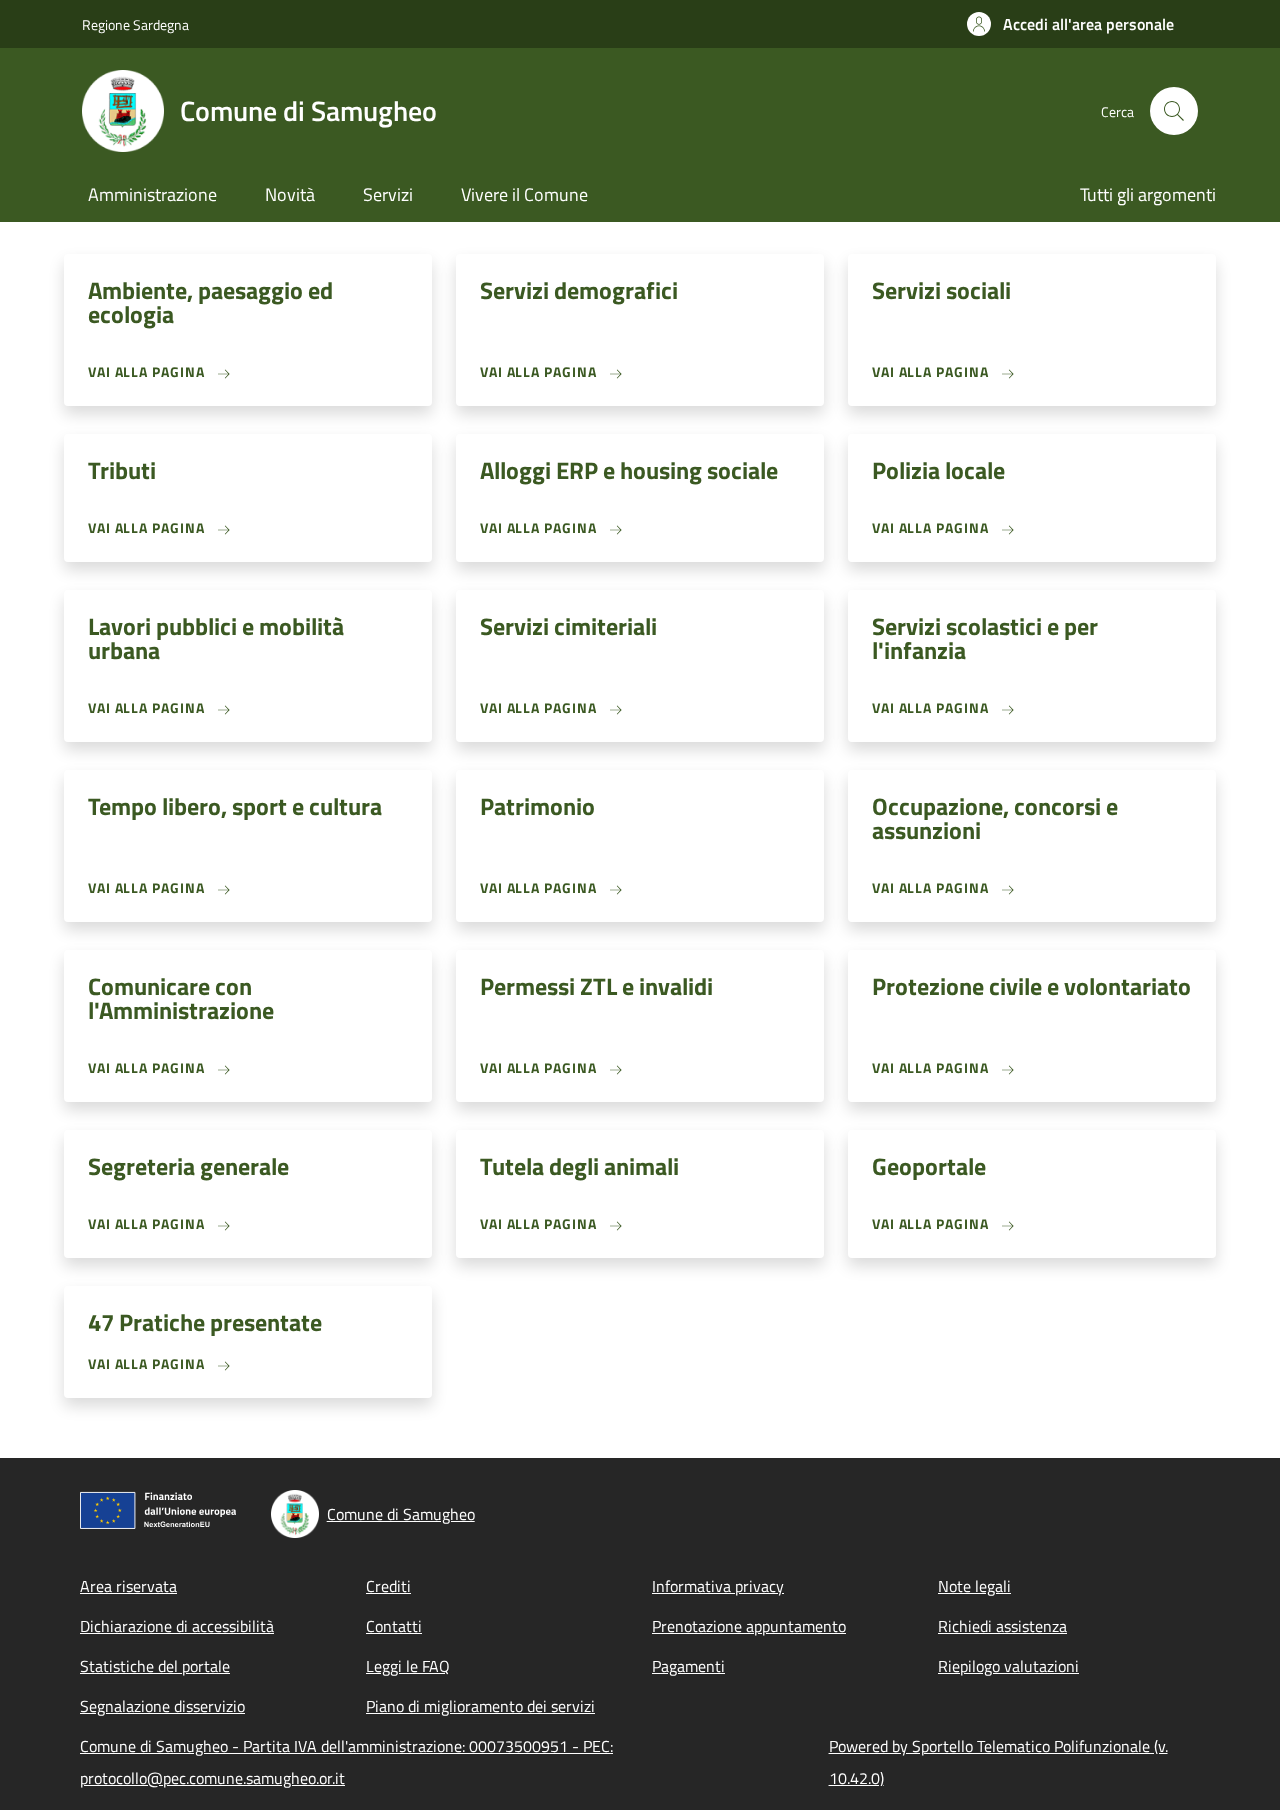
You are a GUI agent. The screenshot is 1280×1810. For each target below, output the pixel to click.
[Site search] (1174, 111)
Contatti (394, 1626)
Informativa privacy (718, 1586)
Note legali (974, 1586)
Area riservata (128, 1586)
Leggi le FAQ (408, 1666)
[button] (1070, 24)
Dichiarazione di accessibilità (177, 1626)
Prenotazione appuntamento (749, 1626)
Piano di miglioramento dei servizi (480, 1706)
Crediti (388, 1586)
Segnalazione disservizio (162, 1706)
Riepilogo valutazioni (1008, 1666)
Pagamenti (688, 1666)
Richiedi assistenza (1002, 1626)
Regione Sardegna (135, 24)
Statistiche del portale (155, 1666)
